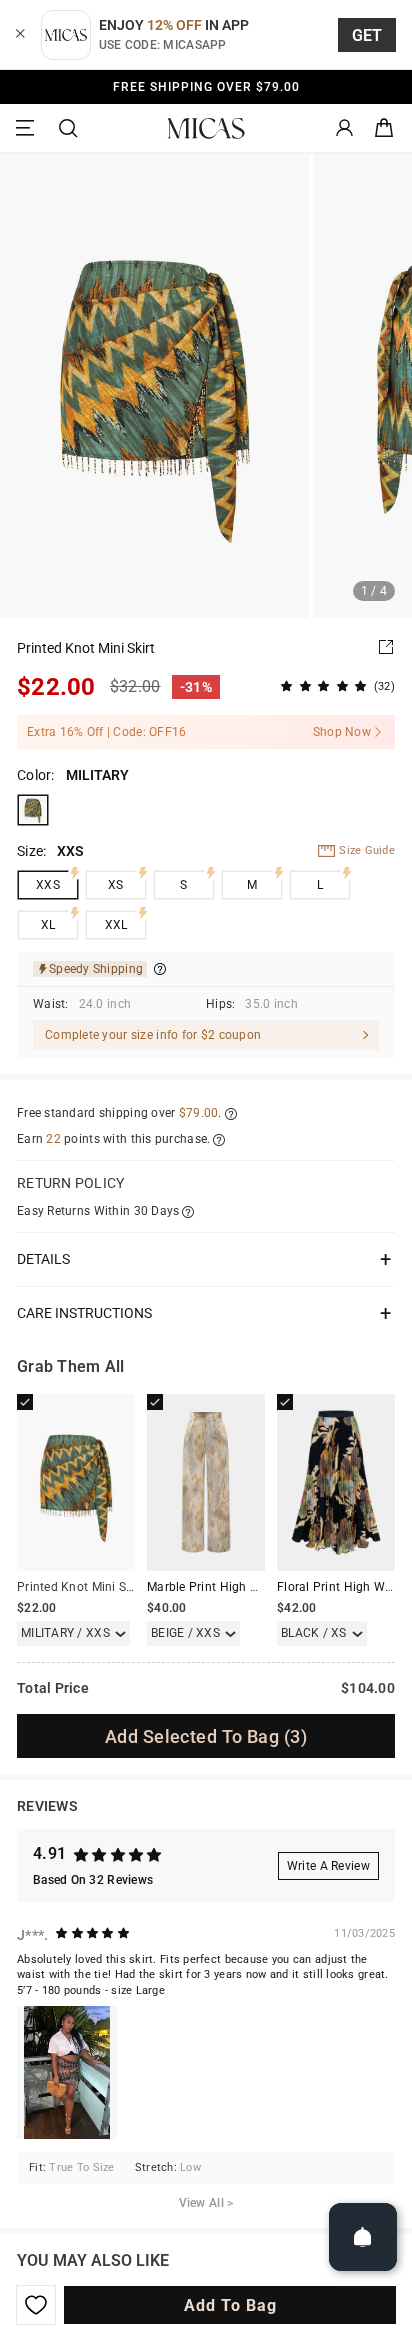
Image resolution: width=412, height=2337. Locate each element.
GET (367, 35)
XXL (116, 925)
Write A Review (328, 1866)
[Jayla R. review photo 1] (67, 2072)
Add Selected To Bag (206, 1736)
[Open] (363, 2237)
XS (116, 885)
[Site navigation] (28, 128)
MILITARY (33, 810)
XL (48, 925)
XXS (48, 885)
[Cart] (384, 128)
